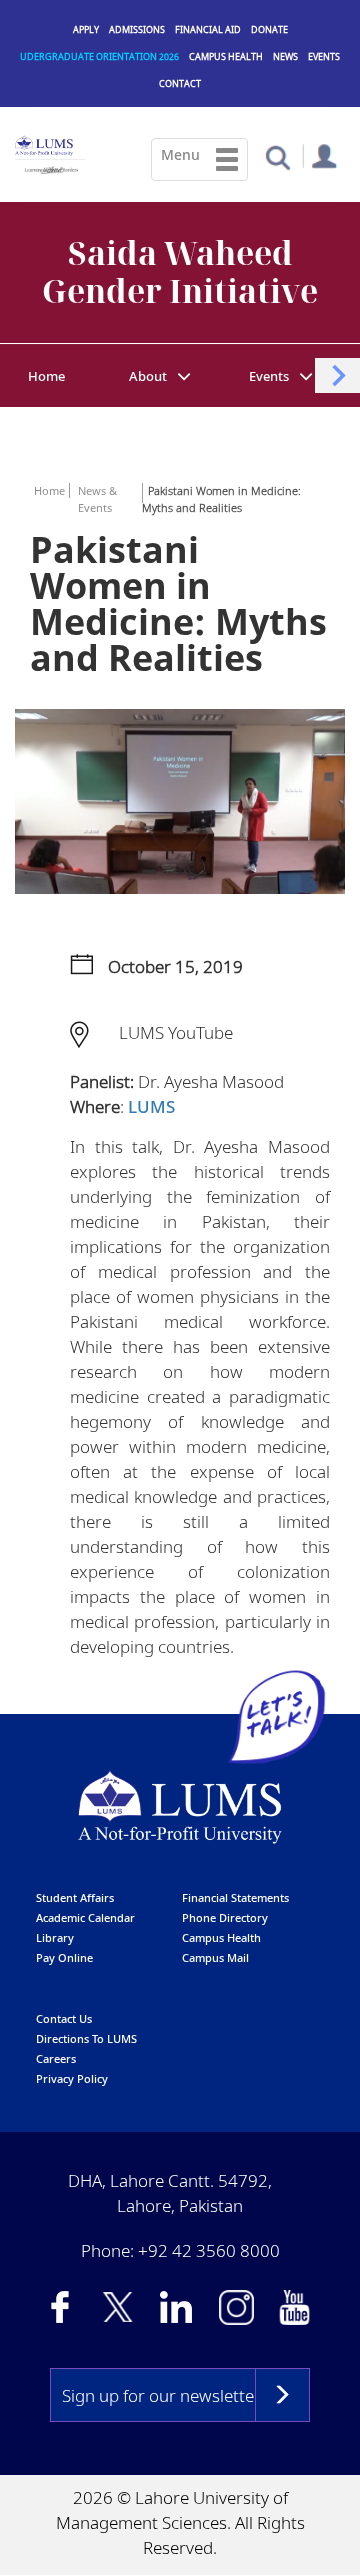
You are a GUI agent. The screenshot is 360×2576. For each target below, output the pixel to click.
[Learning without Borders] (50, 167)
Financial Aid (208, 29)
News (285, 56)
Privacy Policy (72, 2078)
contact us (64, 2018)
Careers (56, 2058)
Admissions (137, 29)
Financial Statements (235, 1897)
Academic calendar (85, 1917)
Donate (269, 29)
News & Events (97, 499)
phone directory (225, 1917)
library (55, 1937)
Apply (86, 29)
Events (324, 56)
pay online (64, 1957)
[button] (277, 156)
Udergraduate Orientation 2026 (99, 56)
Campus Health (226, 56)
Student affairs (75, 1897)
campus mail (215, 1957)
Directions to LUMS (86, 2038)
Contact (180, 83)
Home (46, 376)
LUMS (151, 1106)
